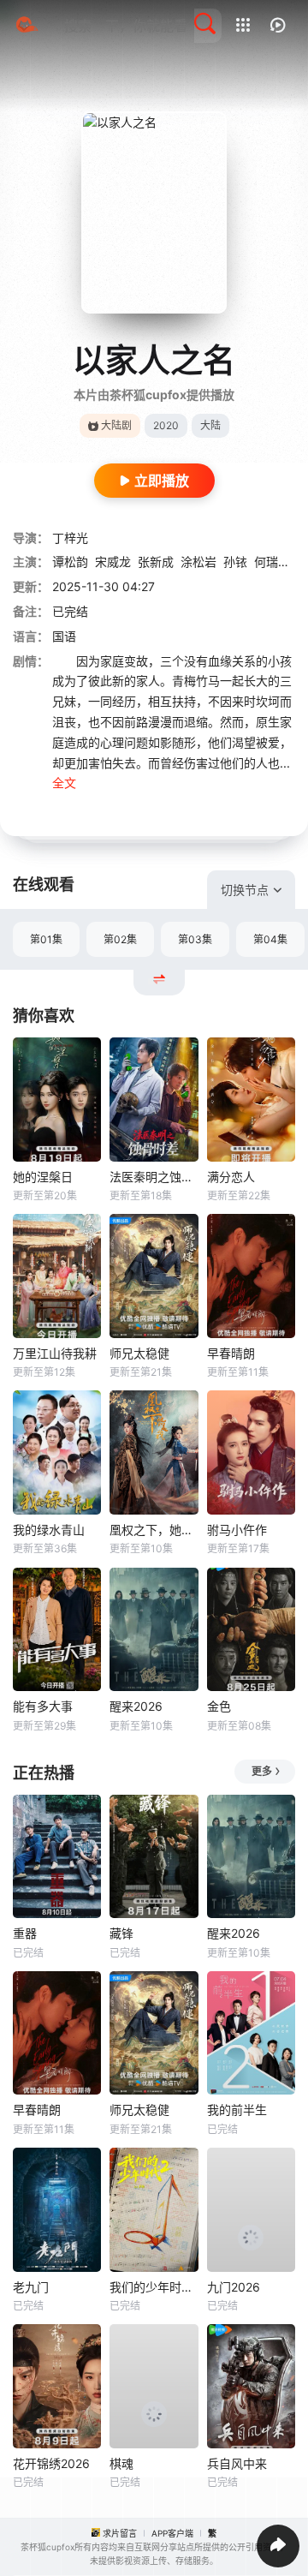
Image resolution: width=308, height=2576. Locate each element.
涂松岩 (198, 562)
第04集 (270, 939)
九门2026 (234, 2287)
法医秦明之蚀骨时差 (154, 1177)
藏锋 (121, 1933)
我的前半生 (237, 2110)
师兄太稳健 (139, 1353)
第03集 (195, 939)
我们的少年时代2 (154, 2287)
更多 (262, 1771)
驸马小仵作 (237, 1530)
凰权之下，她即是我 (154, 1530)
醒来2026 (136, 1706)
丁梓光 (70, 538)
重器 (25, 1933)
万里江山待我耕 (55, 1353)
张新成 (156, 562)
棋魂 (121, 2463)
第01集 (46, 939)
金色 (219, 1706)
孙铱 (235, 562)
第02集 (120, 939)
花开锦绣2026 (51, 2463)
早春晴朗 (231, 1353)
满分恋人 (231, 1177)
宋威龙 (113, 562)
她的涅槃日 (43, 1177)
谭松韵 (70, 562)
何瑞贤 (272, 562)
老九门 (31, 2287)
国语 (64, 636)
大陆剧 (116, 425)
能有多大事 (43, 1706)
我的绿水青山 (49, 1530)
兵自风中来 (237, 2463)
